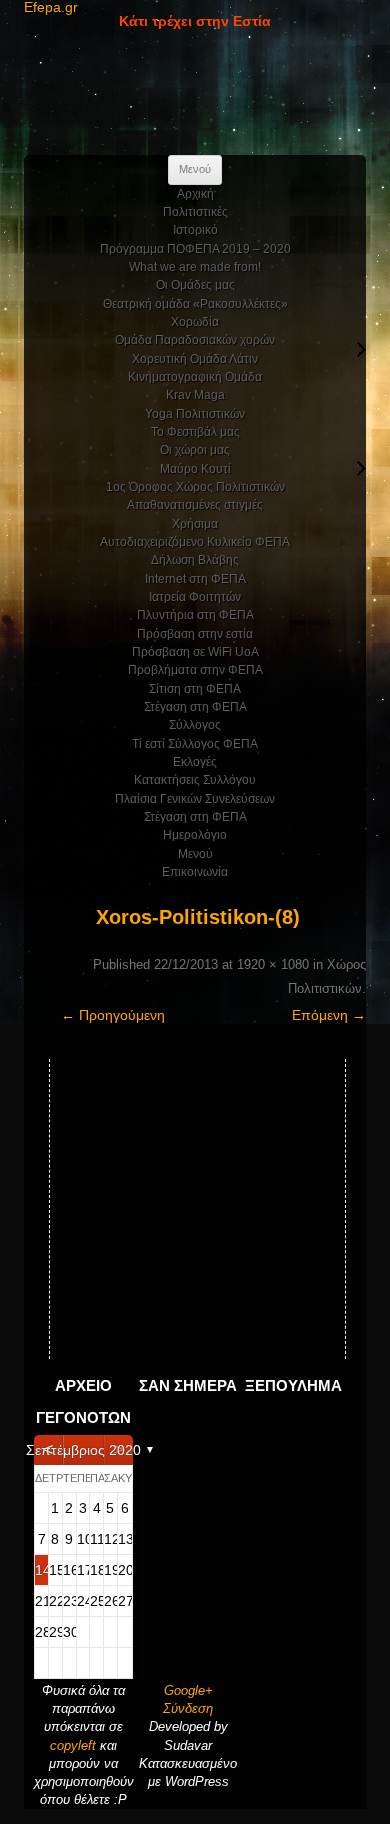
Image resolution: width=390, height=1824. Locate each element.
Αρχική (195, 194)
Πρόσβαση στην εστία (195, 634)
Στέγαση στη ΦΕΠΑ (195, 707)
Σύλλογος (195, 725)
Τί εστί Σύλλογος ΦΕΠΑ (195, 744)
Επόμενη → (329, 1015)
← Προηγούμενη (113, 1015)
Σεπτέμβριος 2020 (83, 1450)
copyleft (75, 1745)
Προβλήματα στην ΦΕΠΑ (195, 670)
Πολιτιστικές (195, 212)
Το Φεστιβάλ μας (195, 432)
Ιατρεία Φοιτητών (195, 597)
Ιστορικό (195, 230)
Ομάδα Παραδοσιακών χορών (195, 340)
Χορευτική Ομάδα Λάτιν (195, 359)
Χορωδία (195, 322)
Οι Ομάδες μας (195, 285)
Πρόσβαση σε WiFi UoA (195, 652)
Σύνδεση (188, 1708)
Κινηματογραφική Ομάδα (195, 377)
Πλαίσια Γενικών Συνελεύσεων (195, 799)
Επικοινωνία (195, 872)
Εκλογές (195, 762)
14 (41, 1570)
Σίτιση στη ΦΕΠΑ (195, 689)
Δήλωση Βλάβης (195, 560)
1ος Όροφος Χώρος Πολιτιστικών (195, 487)
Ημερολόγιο (195, 835)
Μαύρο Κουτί (195, 469)
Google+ (188, 1690)
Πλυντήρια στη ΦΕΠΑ (195, 615)
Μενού (195, 854)
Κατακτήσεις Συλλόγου (195, 780)
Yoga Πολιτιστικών (195, 414)
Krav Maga (195, 395)
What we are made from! (195, 267)
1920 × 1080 (273, 964)
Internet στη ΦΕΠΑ (195, 579)
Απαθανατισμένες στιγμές (195, 505)
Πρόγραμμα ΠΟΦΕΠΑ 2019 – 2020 (195, 249)
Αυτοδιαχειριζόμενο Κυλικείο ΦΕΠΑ (195, 542)
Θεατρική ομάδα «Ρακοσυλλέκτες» (195, 304)
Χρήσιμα (195, 524)
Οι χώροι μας (195, 450)
